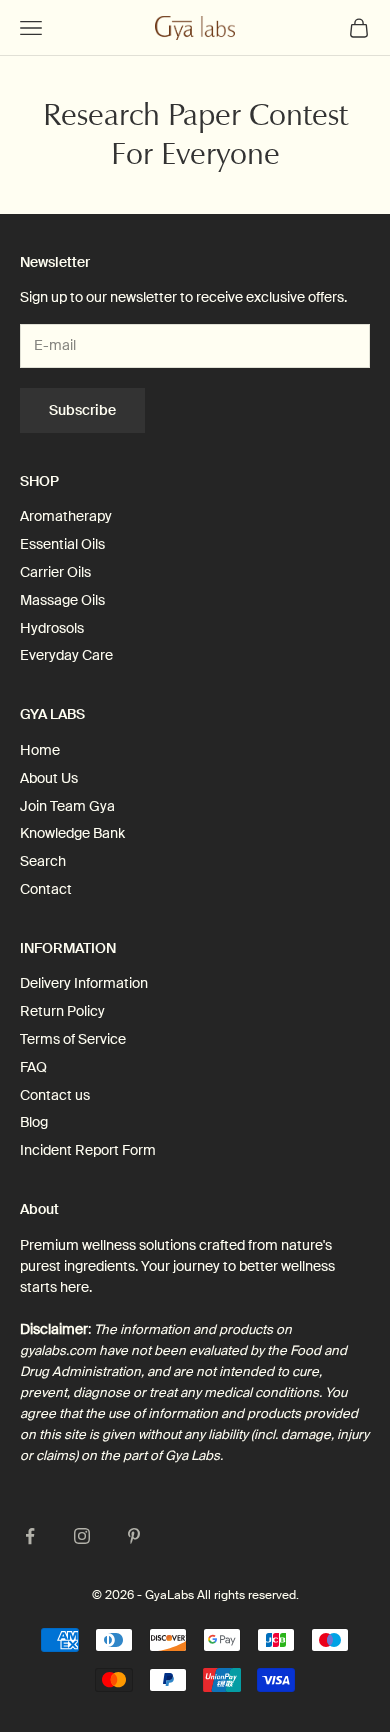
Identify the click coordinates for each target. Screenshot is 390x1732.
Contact (46, 889)
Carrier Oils (55, 572)
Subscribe (82, 410)
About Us (49, 778)
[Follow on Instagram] (82, 1536)
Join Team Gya (67, 806)
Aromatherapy (66, 516)
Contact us (55, 1095)
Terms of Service (73, 1039)
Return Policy (62, 1011)
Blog (34, 1122)
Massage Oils (62, 600)
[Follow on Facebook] (30, 1536)
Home (40, 750)
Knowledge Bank (72, 833)
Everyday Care (66, 655)
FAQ (33, 1067)
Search (43, 861)
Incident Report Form (88, 1150)
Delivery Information (84, 983)
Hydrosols (52, 628)
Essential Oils (62, 544)
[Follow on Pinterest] (134, 1536)
